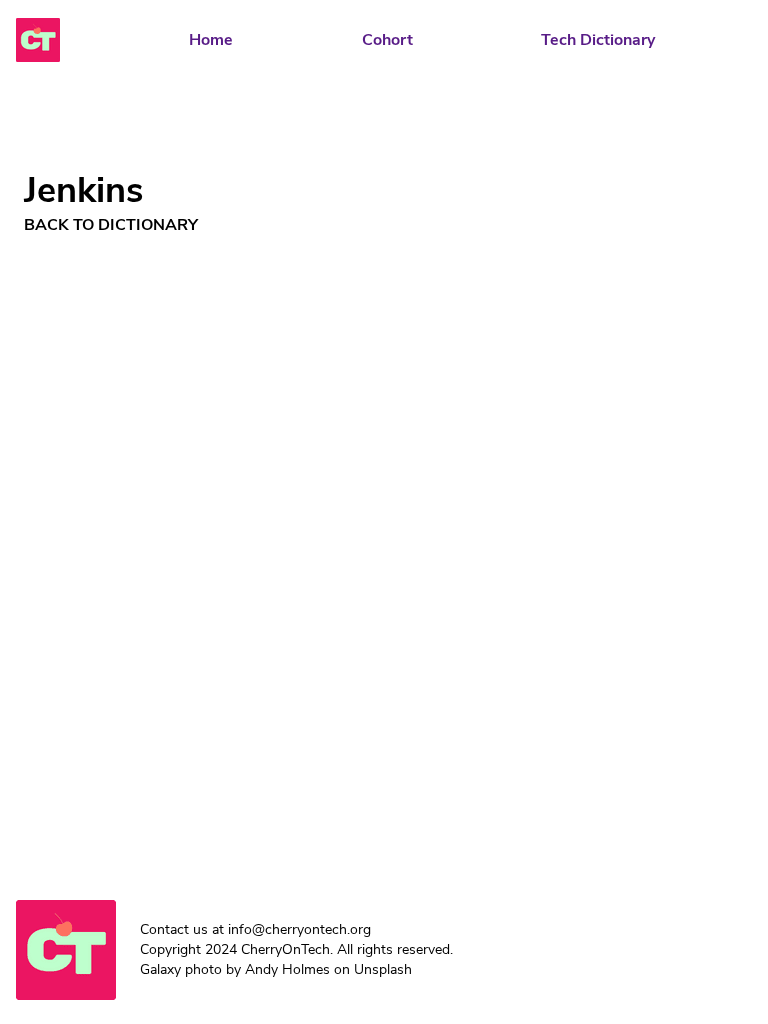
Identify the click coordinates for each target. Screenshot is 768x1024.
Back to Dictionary (111, 225)
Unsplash (383, 969)
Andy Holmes (287, 969)
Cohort (387, 40)
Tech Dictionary (598, 40)
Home (211, 40)
